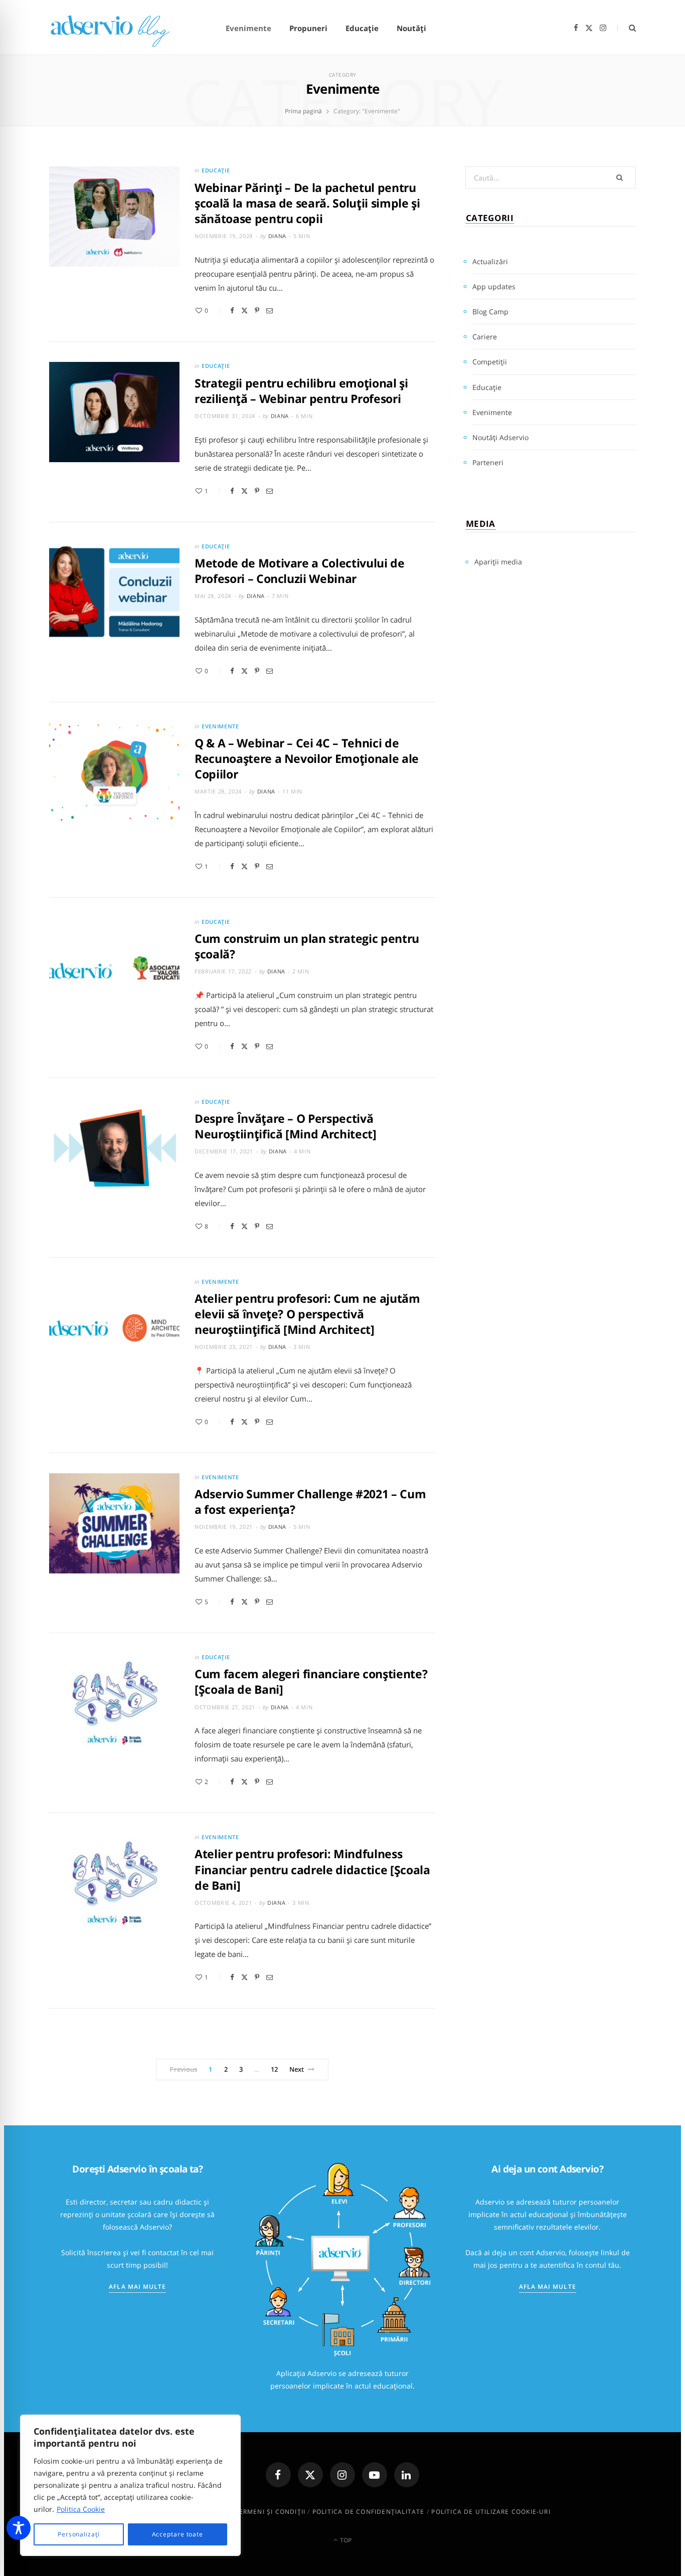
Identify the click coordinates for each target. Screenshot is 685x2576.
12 (274, 2069)
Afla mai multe (137, 2287)
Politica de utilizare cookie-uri (491, 2512)
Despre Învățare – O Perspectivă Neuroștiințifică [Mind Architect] (286, 1126)
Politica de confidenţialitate (369, 2512)
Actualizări (490, 261)
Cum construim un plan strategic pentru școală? (307, 946)
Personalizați (79, 2534)
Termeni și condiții (270, 2512)
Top (345, 2540)
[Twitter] (244, 311)
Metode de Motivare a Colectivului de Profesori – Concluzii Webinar (300, 571)
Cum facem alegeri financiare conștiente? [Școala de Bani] (311, 1681)
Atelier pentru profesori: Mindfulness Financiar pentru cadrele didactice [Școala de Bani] (312, 1869)
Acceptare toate (178, 2534)
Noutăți (411, 28)
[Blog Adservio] (122, 28)
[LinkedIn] (407, 2475)
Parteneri (488, 462)
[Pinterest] (257, 311)
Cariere (485, 337)
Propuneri (308, 28)
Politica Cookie (81, 2509)
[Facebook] (232, 311)
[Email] (270, 311)
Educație (362, 28)
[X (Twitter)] (310, 2475)
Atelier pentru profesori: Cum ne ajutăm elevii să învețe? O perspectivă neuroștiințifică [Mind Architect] (307, 1314)
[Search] (627, 28)
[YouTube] (375, 2475)
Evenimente (248, 28)
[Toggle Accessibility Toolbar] (19, 2528)
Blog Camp (490, 312)
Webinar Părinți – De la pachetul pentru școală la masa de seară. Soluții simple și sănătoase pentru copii (307, 203)
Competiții (490, 362)
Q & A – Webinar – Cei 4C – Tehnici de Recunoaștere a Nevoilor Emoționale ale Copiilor (307, 758)
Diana (277, 236)
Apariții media (498, 562)
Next (297, 2069)
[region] (130, 2485)
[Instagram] (342, 2475)
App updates (494, 286)
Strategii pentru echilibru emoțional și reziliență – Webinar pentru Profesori (301, 391)
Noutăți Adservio (500, 437)
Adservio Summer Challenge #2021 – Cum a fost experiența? (310, 1502)
